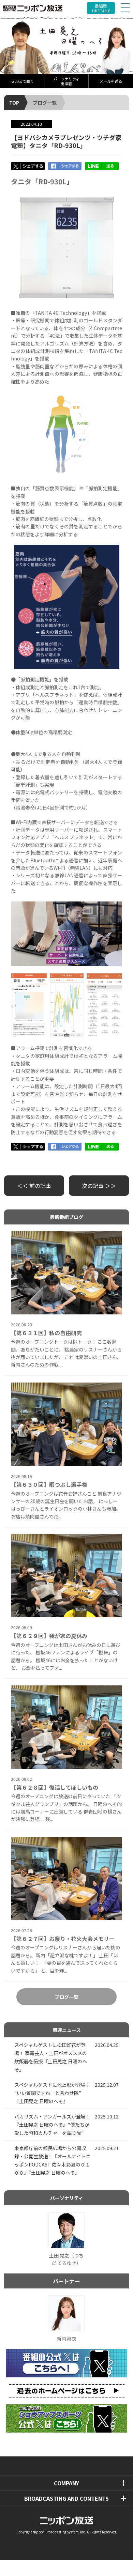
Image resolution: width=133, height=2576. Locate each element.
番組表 (101, 8)
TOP (14, 103)
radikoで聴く (22, 81)
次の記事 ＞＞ (99, 1186)
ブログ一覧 (45, 103)
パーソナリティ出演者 (66, 81)
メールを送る (111, 81)
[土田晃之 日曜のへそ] (66, 45)
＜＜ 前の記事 (34, 1186)
